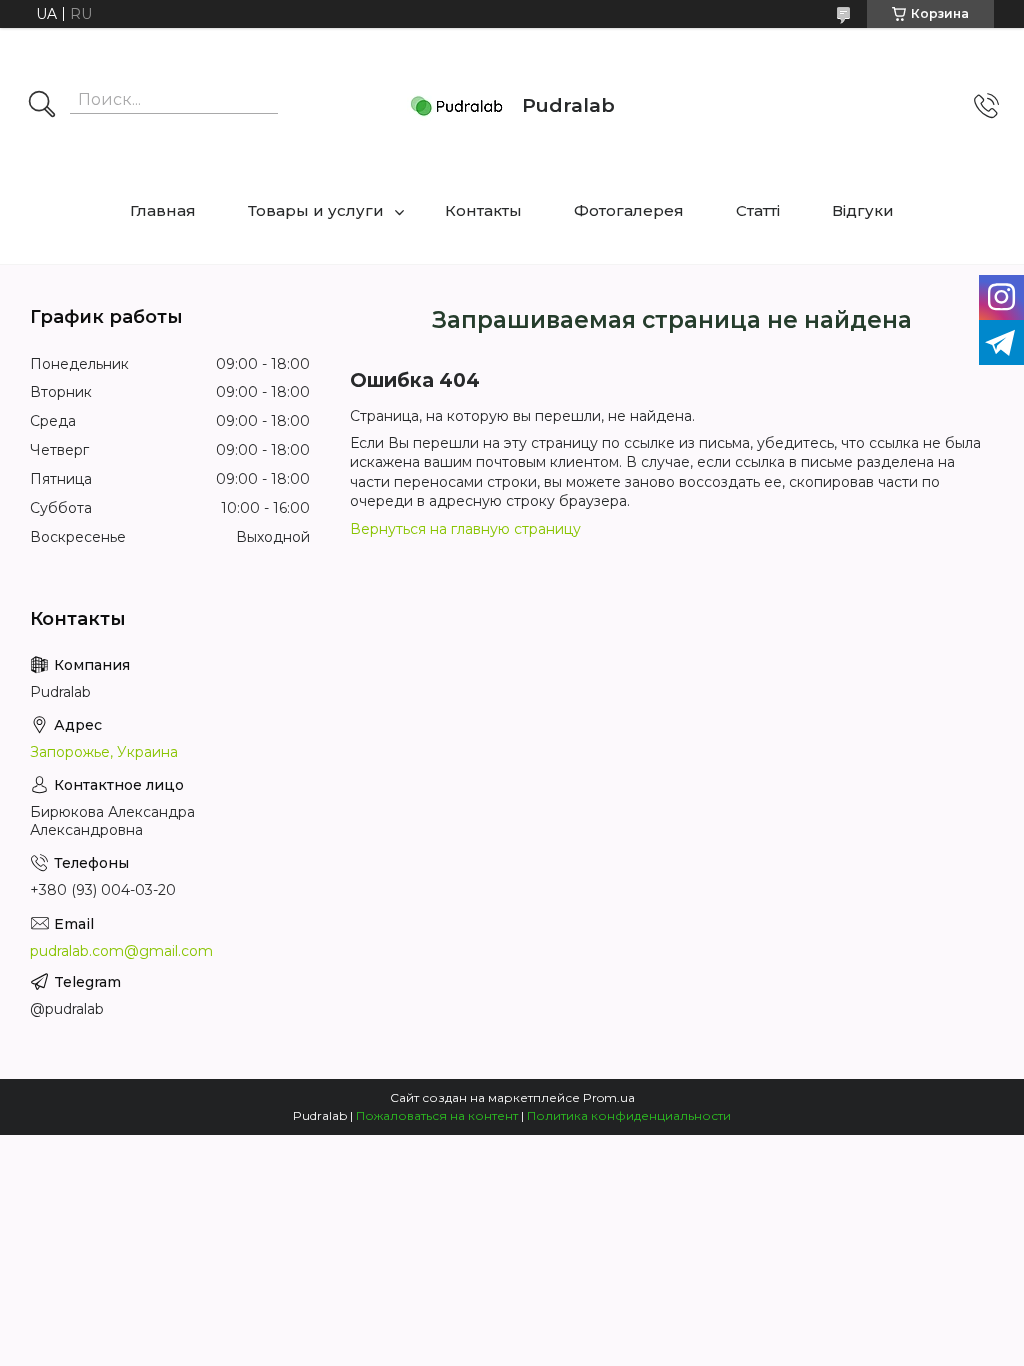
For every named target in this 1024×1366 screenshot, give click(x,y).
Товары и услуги (316, 210)
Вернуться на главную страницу (465, 529)
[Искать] (42, 106)
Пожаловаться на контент (437, 1115)
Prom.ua (609, 1097)
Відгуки (863, 210)
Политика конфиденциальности (629, 1115)
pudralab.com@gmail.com (121, 951)
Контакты (483, 210)
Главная (163, 210)
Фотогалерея (629, 210)
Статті (758, 210)
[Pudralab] (457, 106)
